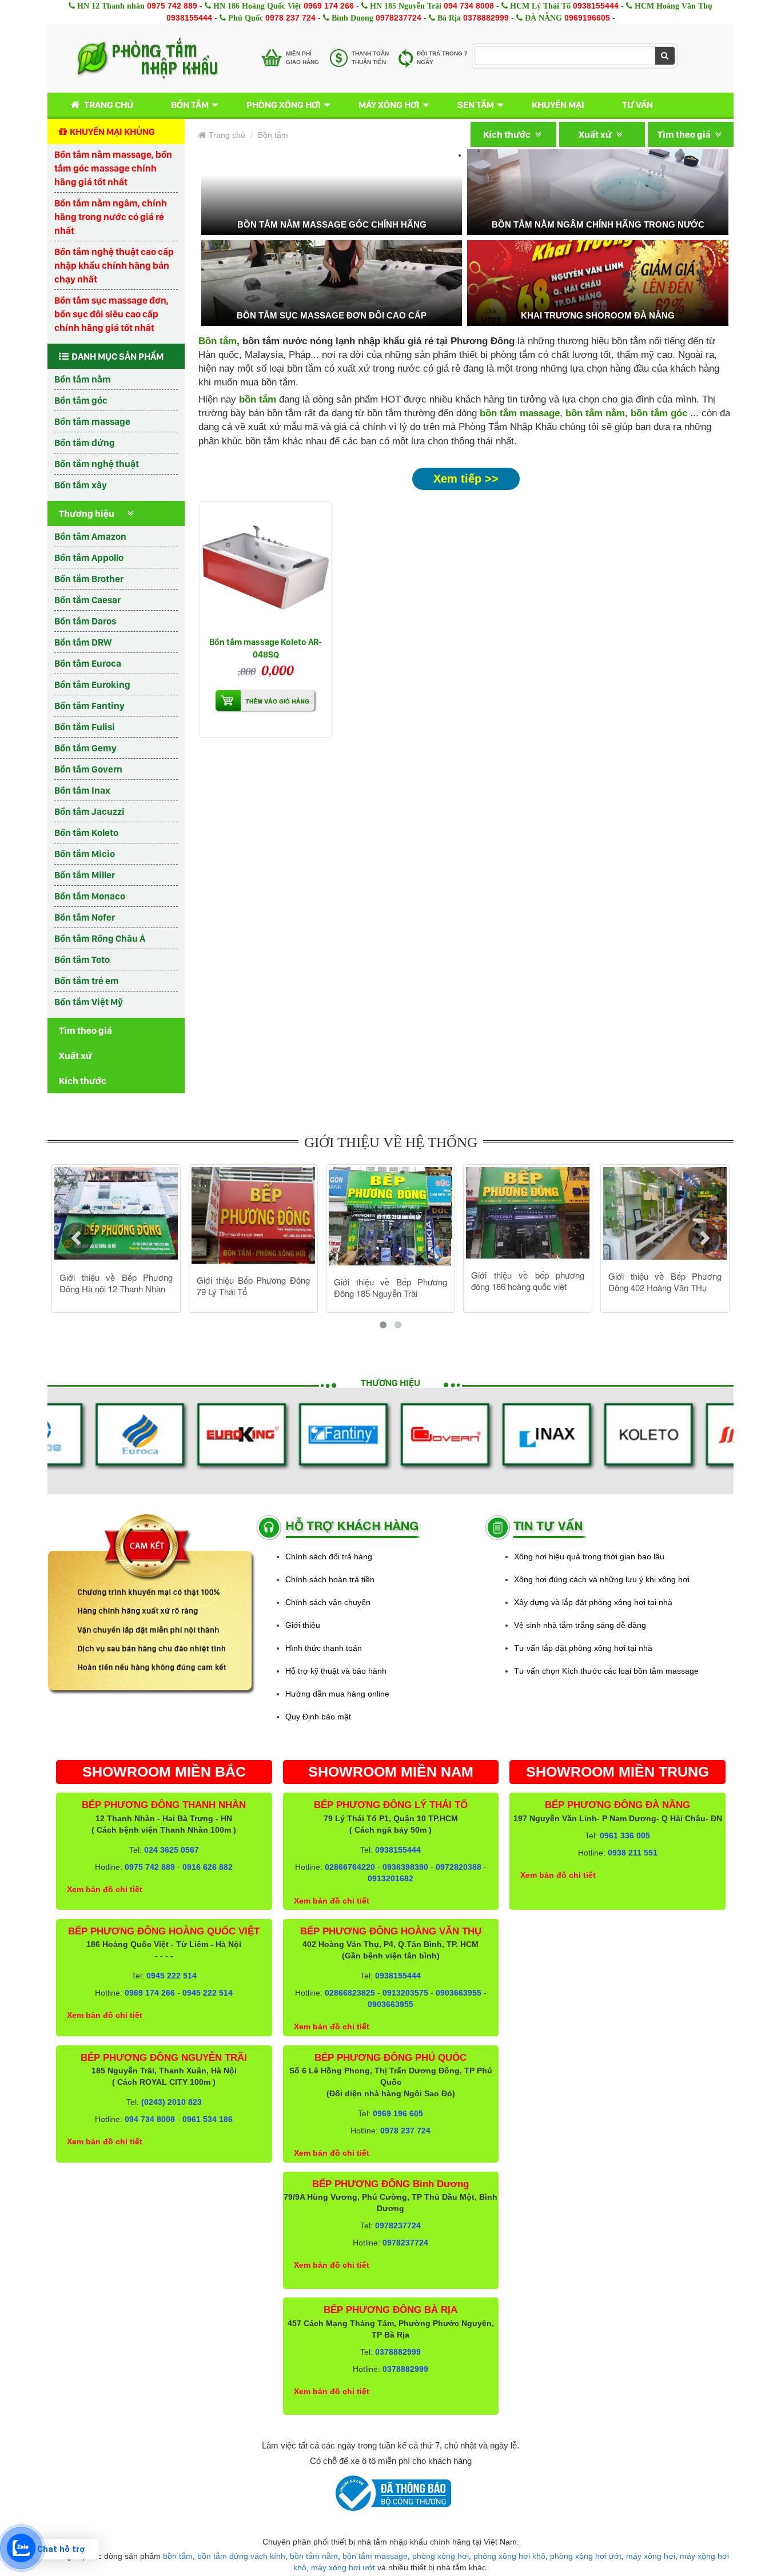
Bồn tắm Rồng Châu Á (100, 938)
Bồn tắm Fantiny (89, 706)
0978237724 (399, 18)
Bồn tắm (190, 105)
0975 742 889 (172, 6)
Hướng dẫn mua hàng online (337, 1694)
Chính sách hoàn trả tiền (330, 1579)
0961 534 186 (208, 2119)
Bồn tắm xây (81, 485)
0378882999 (486, 18)
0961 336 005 (625, 1836)
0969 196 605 (398, 2113)
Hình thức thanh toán (324, 1648)
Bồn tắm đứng (85, 443)
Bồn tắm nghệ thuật (97, 464)
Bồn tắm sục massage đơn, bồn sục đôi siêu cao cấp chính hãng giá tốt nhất (111, 314)
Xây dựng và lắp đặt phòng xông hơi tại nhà (593, 1602)
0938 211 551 (633, 1853)
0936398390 (405, 1867)
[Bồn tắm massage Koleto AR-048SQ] (266, 568)
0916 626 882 (208, 1867)
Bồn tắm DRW (83, 642)
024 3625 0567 (172, 1850)
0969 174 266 (329, 6)
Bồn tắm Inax (82, 790)
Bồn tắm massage (92, 421)
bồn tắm (178, 2556)
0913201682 (390, 1878)
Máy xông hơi (389, 105)
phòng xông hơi (441, 2556)
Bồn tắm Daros (85, 621)
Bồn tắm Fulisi (85, 727)
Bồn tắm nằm (83, 379)
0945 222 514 (172, 1976)
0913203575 (405, 1993)
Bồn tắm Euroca (88, 663)
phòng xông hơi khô (509, 2556)
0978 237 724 (290, 18)
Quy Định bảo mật (318, 1717)
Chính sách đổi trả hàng (329, 1556)
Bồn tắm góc (81, 400)
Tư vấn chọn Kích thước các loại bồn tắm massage (606, 1671)
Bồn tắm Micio (85, 854)
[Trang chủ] (147, 58)
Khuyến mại (558, 105)
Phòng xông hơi (284, 105)
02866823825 (350, 1993)
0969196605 (587, 18)
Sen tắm (476, 105)
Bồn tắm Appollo (89, 558)
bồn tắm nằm (595, 413)
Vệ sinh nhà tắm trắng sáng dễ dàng (580, 1625)
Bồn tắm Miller (85, 875)
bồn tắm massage (520, 413)
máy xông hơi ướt (343, 2567)
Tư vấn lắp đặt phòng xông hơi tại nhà (583, 1648)
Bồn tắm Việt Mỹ (89, 1002)
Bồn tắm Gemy (85, 748)
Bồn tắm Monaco (90, 896)
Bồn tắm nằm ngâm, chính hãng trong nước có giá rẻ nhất (111, 217)
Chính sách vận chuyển (328, 1602)
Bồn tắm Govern (88, 769)
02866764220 (350, 1867)
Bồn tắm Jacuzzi (89, 811)
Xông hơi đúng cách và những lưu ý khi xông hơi (602, 1579)
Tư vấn (637, 105)
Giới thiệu (303, 1625)
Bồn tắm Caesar (87, 600)
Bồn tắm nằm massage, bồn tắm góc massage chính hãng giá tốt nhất (113, 168)
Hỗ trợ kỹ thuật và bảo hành (336, 1671)
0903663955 (459, 1993)
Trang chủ (109, 105)
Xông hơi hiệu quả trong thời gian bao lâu (589, 1556)
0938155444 (596, 6)
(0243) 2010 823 (172, 2102)
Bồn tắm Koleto (86, 833)
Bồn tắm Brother (89, 579)
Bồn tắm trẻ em (87, 981)
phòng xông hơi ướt (586, 2556)
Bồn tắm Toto (82, 959)
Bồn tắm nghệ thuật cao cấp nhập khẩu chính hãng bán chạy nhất (114, 265)
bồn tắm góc (659, 413)
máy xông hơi (651, 2556)
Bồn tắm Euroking (92, 684)
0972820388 (459, 1867)
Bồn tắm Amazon (90, 536)
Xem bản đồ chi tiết (105, 1889)
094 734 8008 (469, 6)
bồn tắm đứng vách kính (241, 2556)
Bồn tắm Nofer (85, 917)
